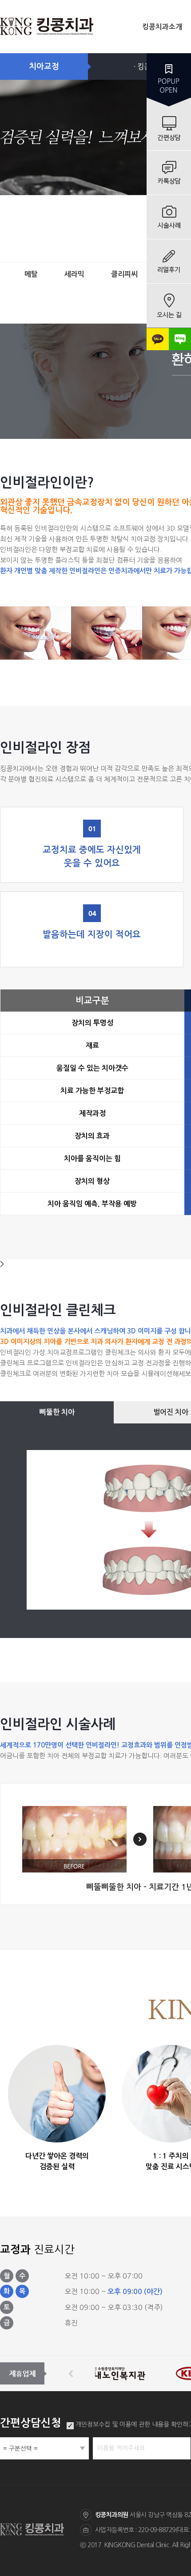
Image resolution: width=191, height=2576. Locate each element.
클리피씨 (124, 274)
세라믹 (74, 274)
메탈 (31, 274)
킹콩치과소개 (162, 27)
